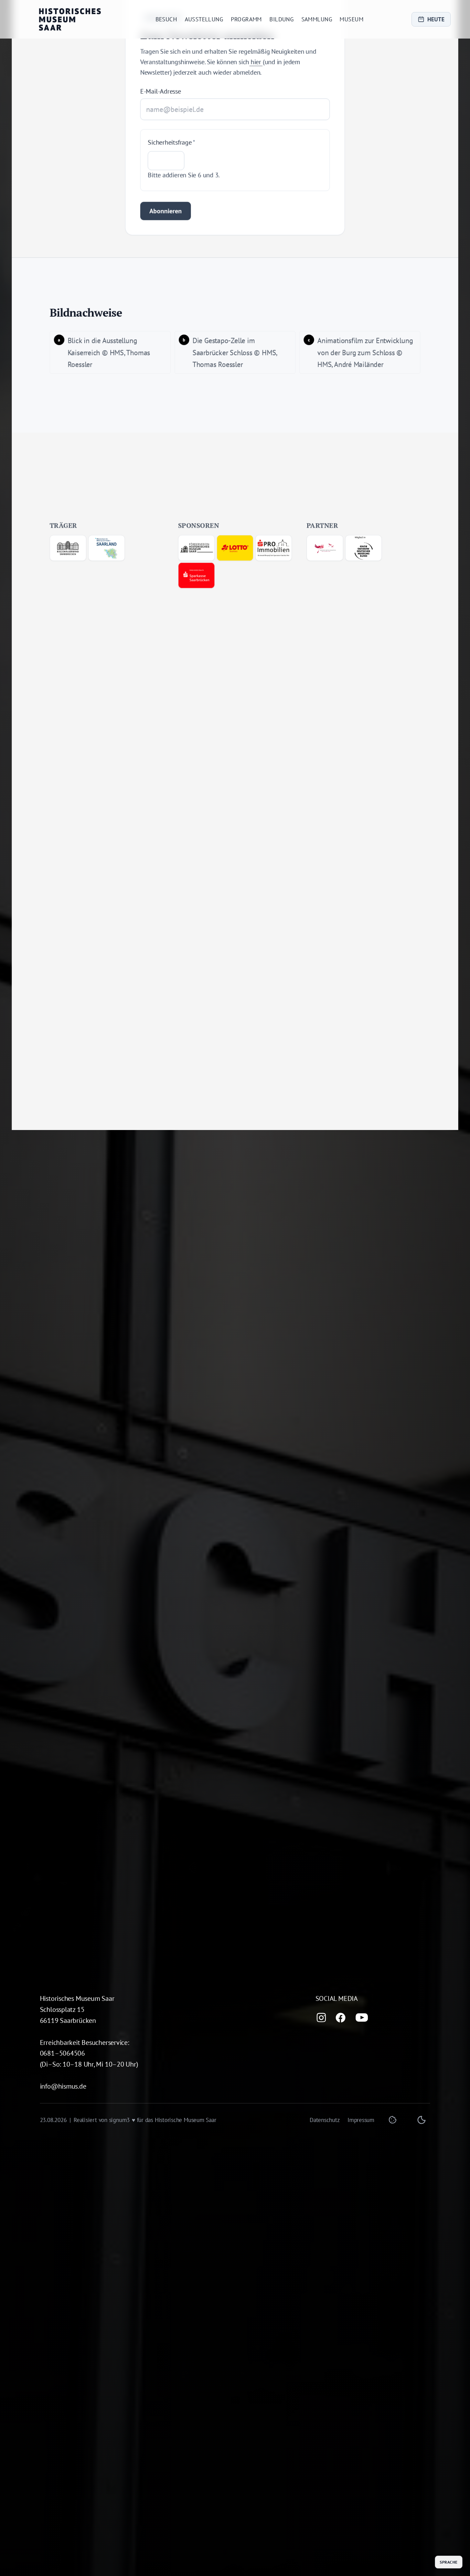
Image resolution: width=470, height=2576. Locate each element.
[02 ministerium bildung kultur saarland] (106, 553)
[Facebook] (341, 2018)
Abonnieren (165, 217)
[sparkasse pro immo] (274, 553)
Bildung (281, 19)
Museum (351, 19)
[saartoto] (235, 553)
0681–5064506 (62, 2053)
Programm (246, 19)
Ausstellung (204, 19)
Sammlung (317, 19)
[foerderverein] (197, 553)
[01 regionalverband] (68, 553)
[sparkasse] (197, 581)
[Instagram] (321, 2018)
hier (256, 67)
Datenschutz (325, 2120)
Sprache (448, 2562)
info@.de (63, 2086)
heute (436, 19)
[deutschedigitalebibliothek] (325, 553)
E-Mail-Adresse (161, 97)
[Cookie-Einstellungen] (393, 2120)
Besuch (166, 19)
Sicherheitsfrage (172, 148)
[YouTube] (362, 2018)
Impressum (361, 2120)
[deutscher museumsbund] (364, 553)
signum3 (119, 2120)
